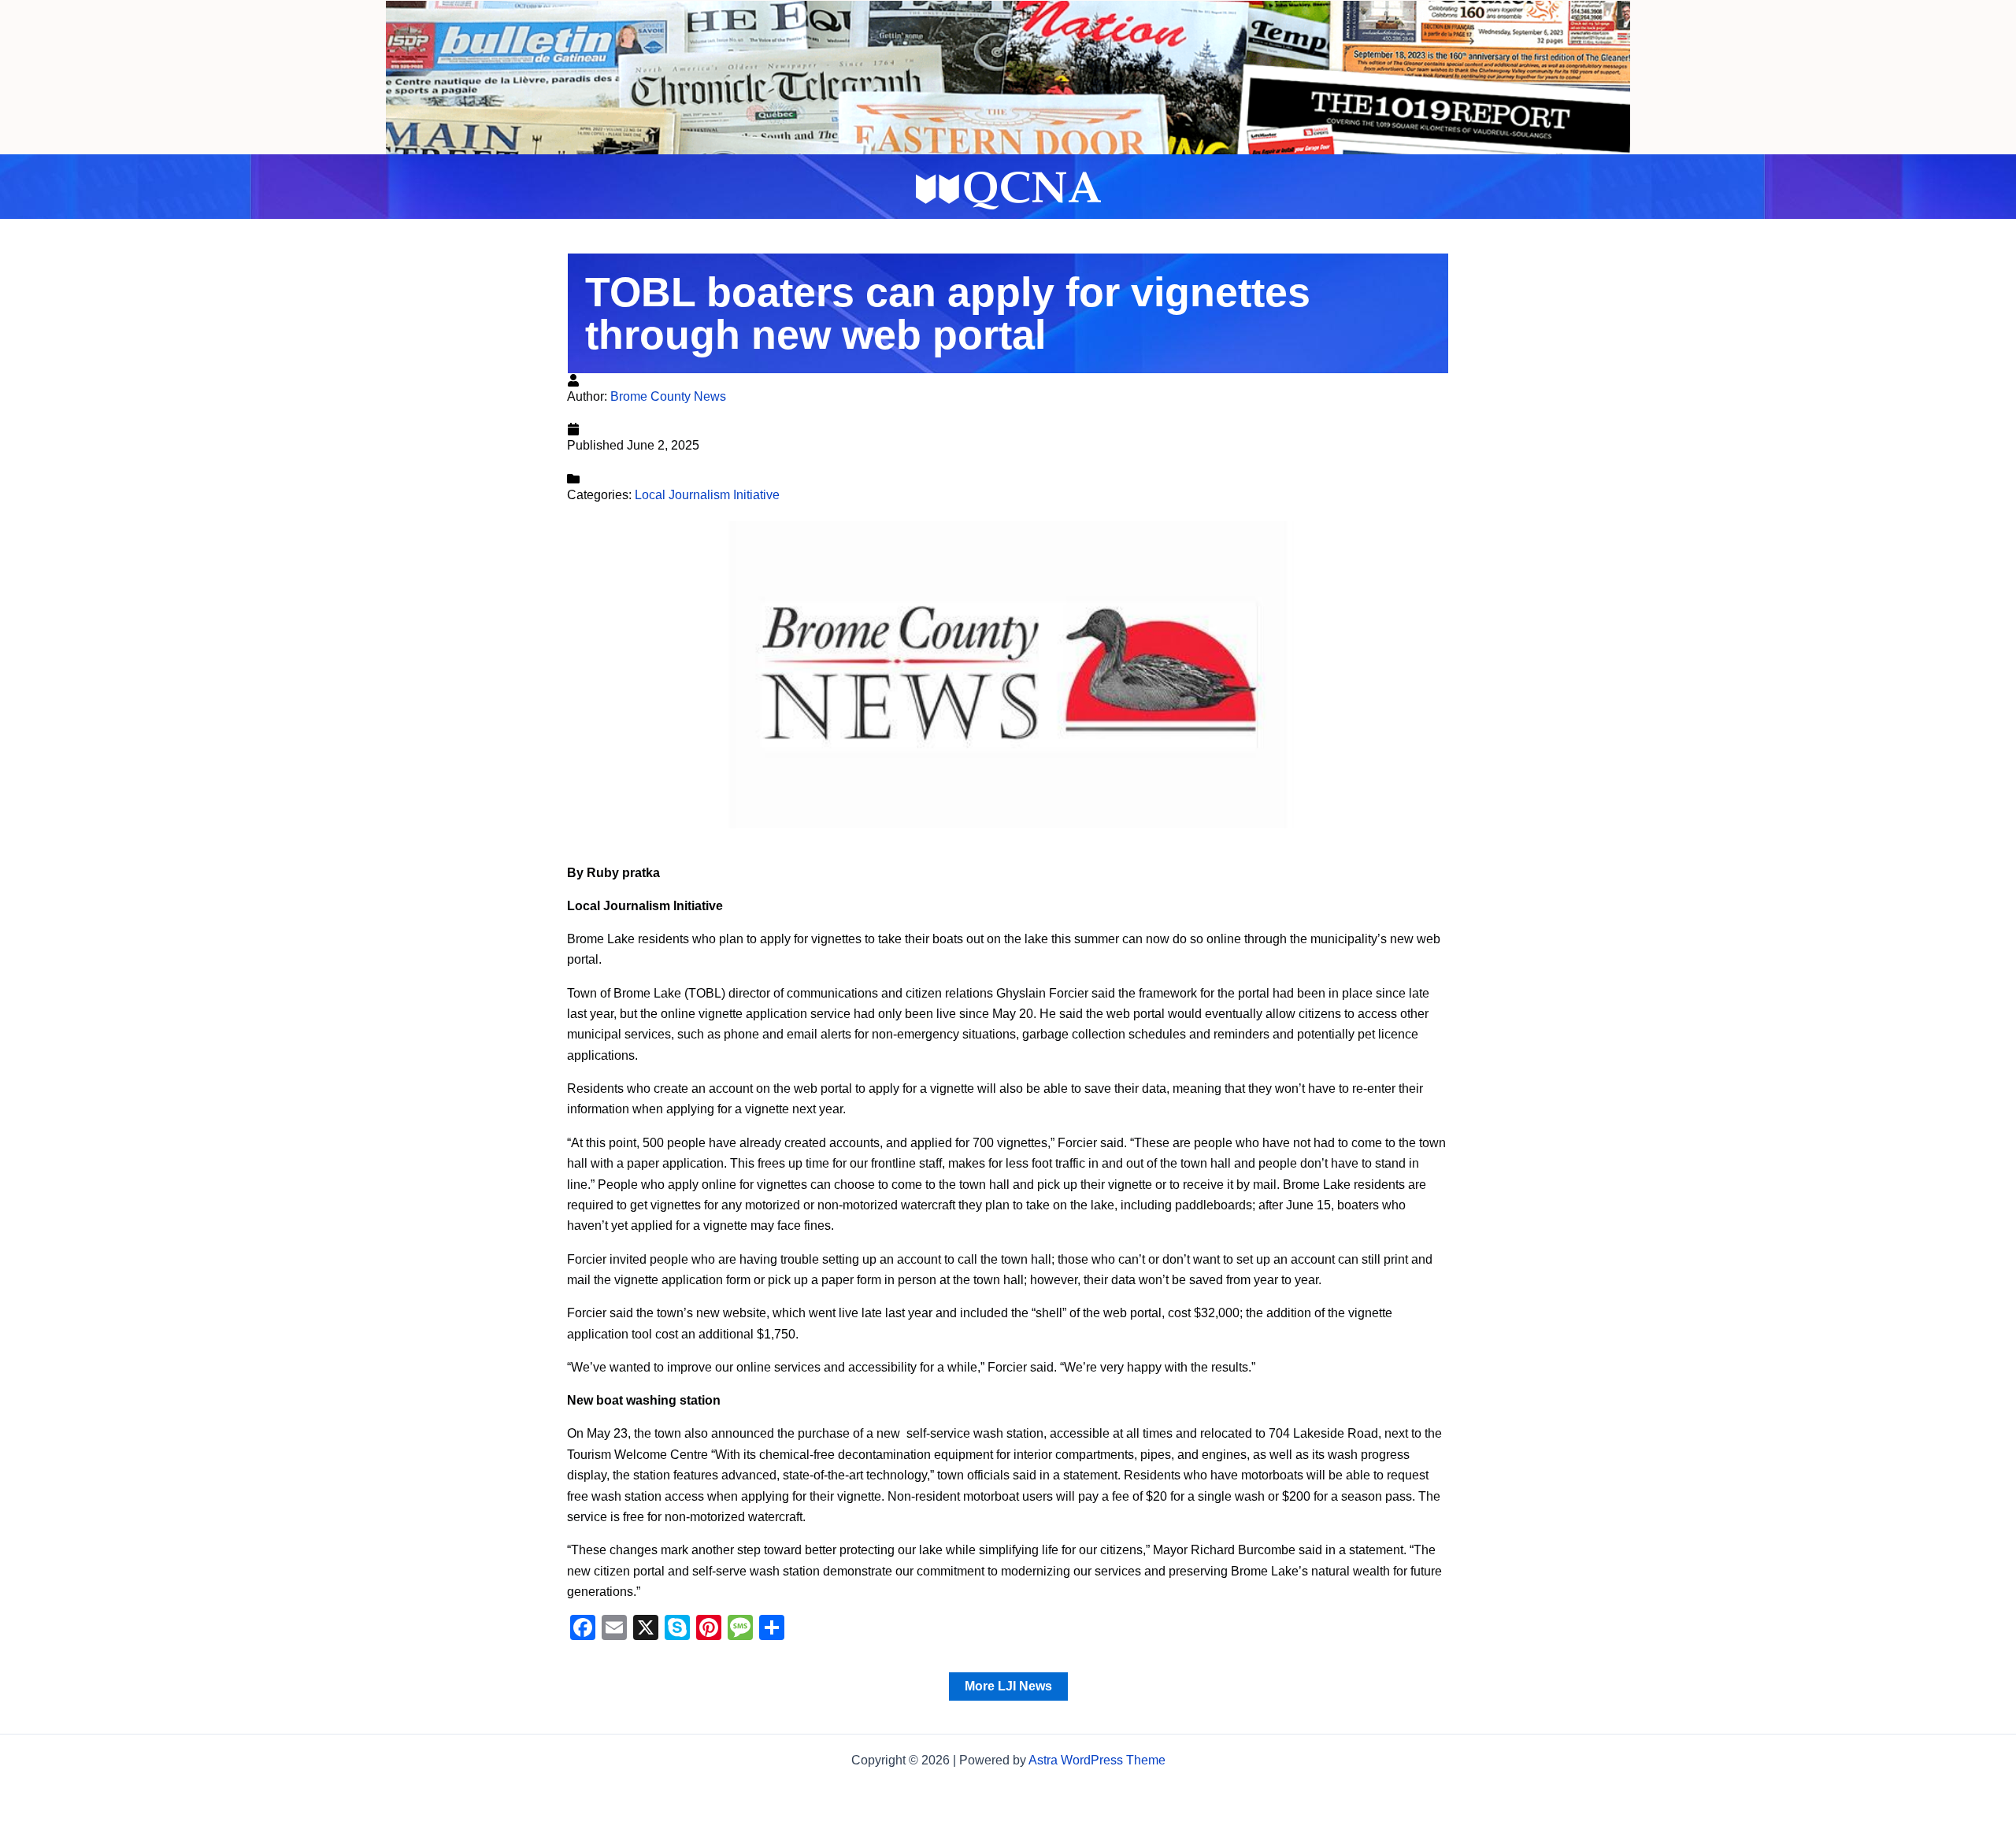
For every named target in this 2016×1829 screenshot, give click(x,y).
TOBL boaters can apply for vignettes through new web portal (948, 313)
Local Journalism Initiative (707, 495)
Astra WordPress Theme (1097, 1760)
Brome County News (668, 396)
